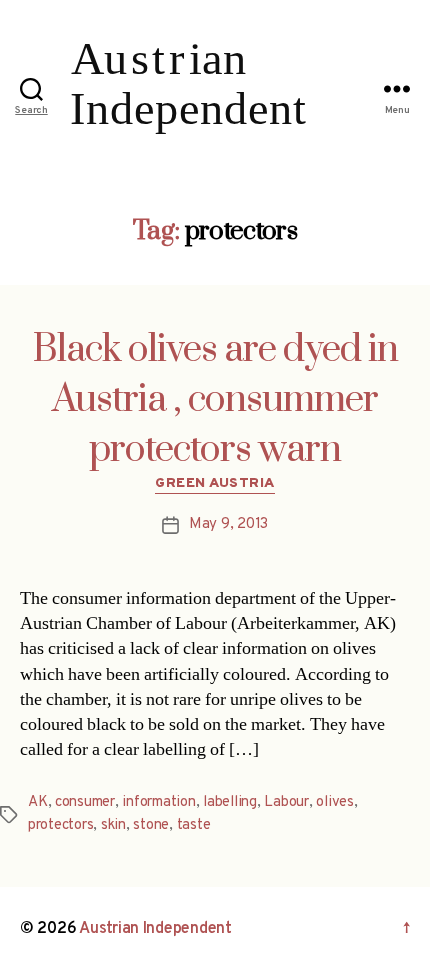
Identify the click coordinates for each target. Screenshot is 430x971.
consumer (85, 802)
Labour (286, 802)
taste (194, 825)
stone (151, 825)
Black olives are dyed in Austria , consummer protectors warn (215, 400)
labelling (230, 802)
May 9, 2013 (228, 524)
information (158, 802)
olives (334, 802)
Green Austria (215, 483)
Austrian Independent (155, 929)
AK (38, 802)
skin (113, 825)
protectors (60, 825)
